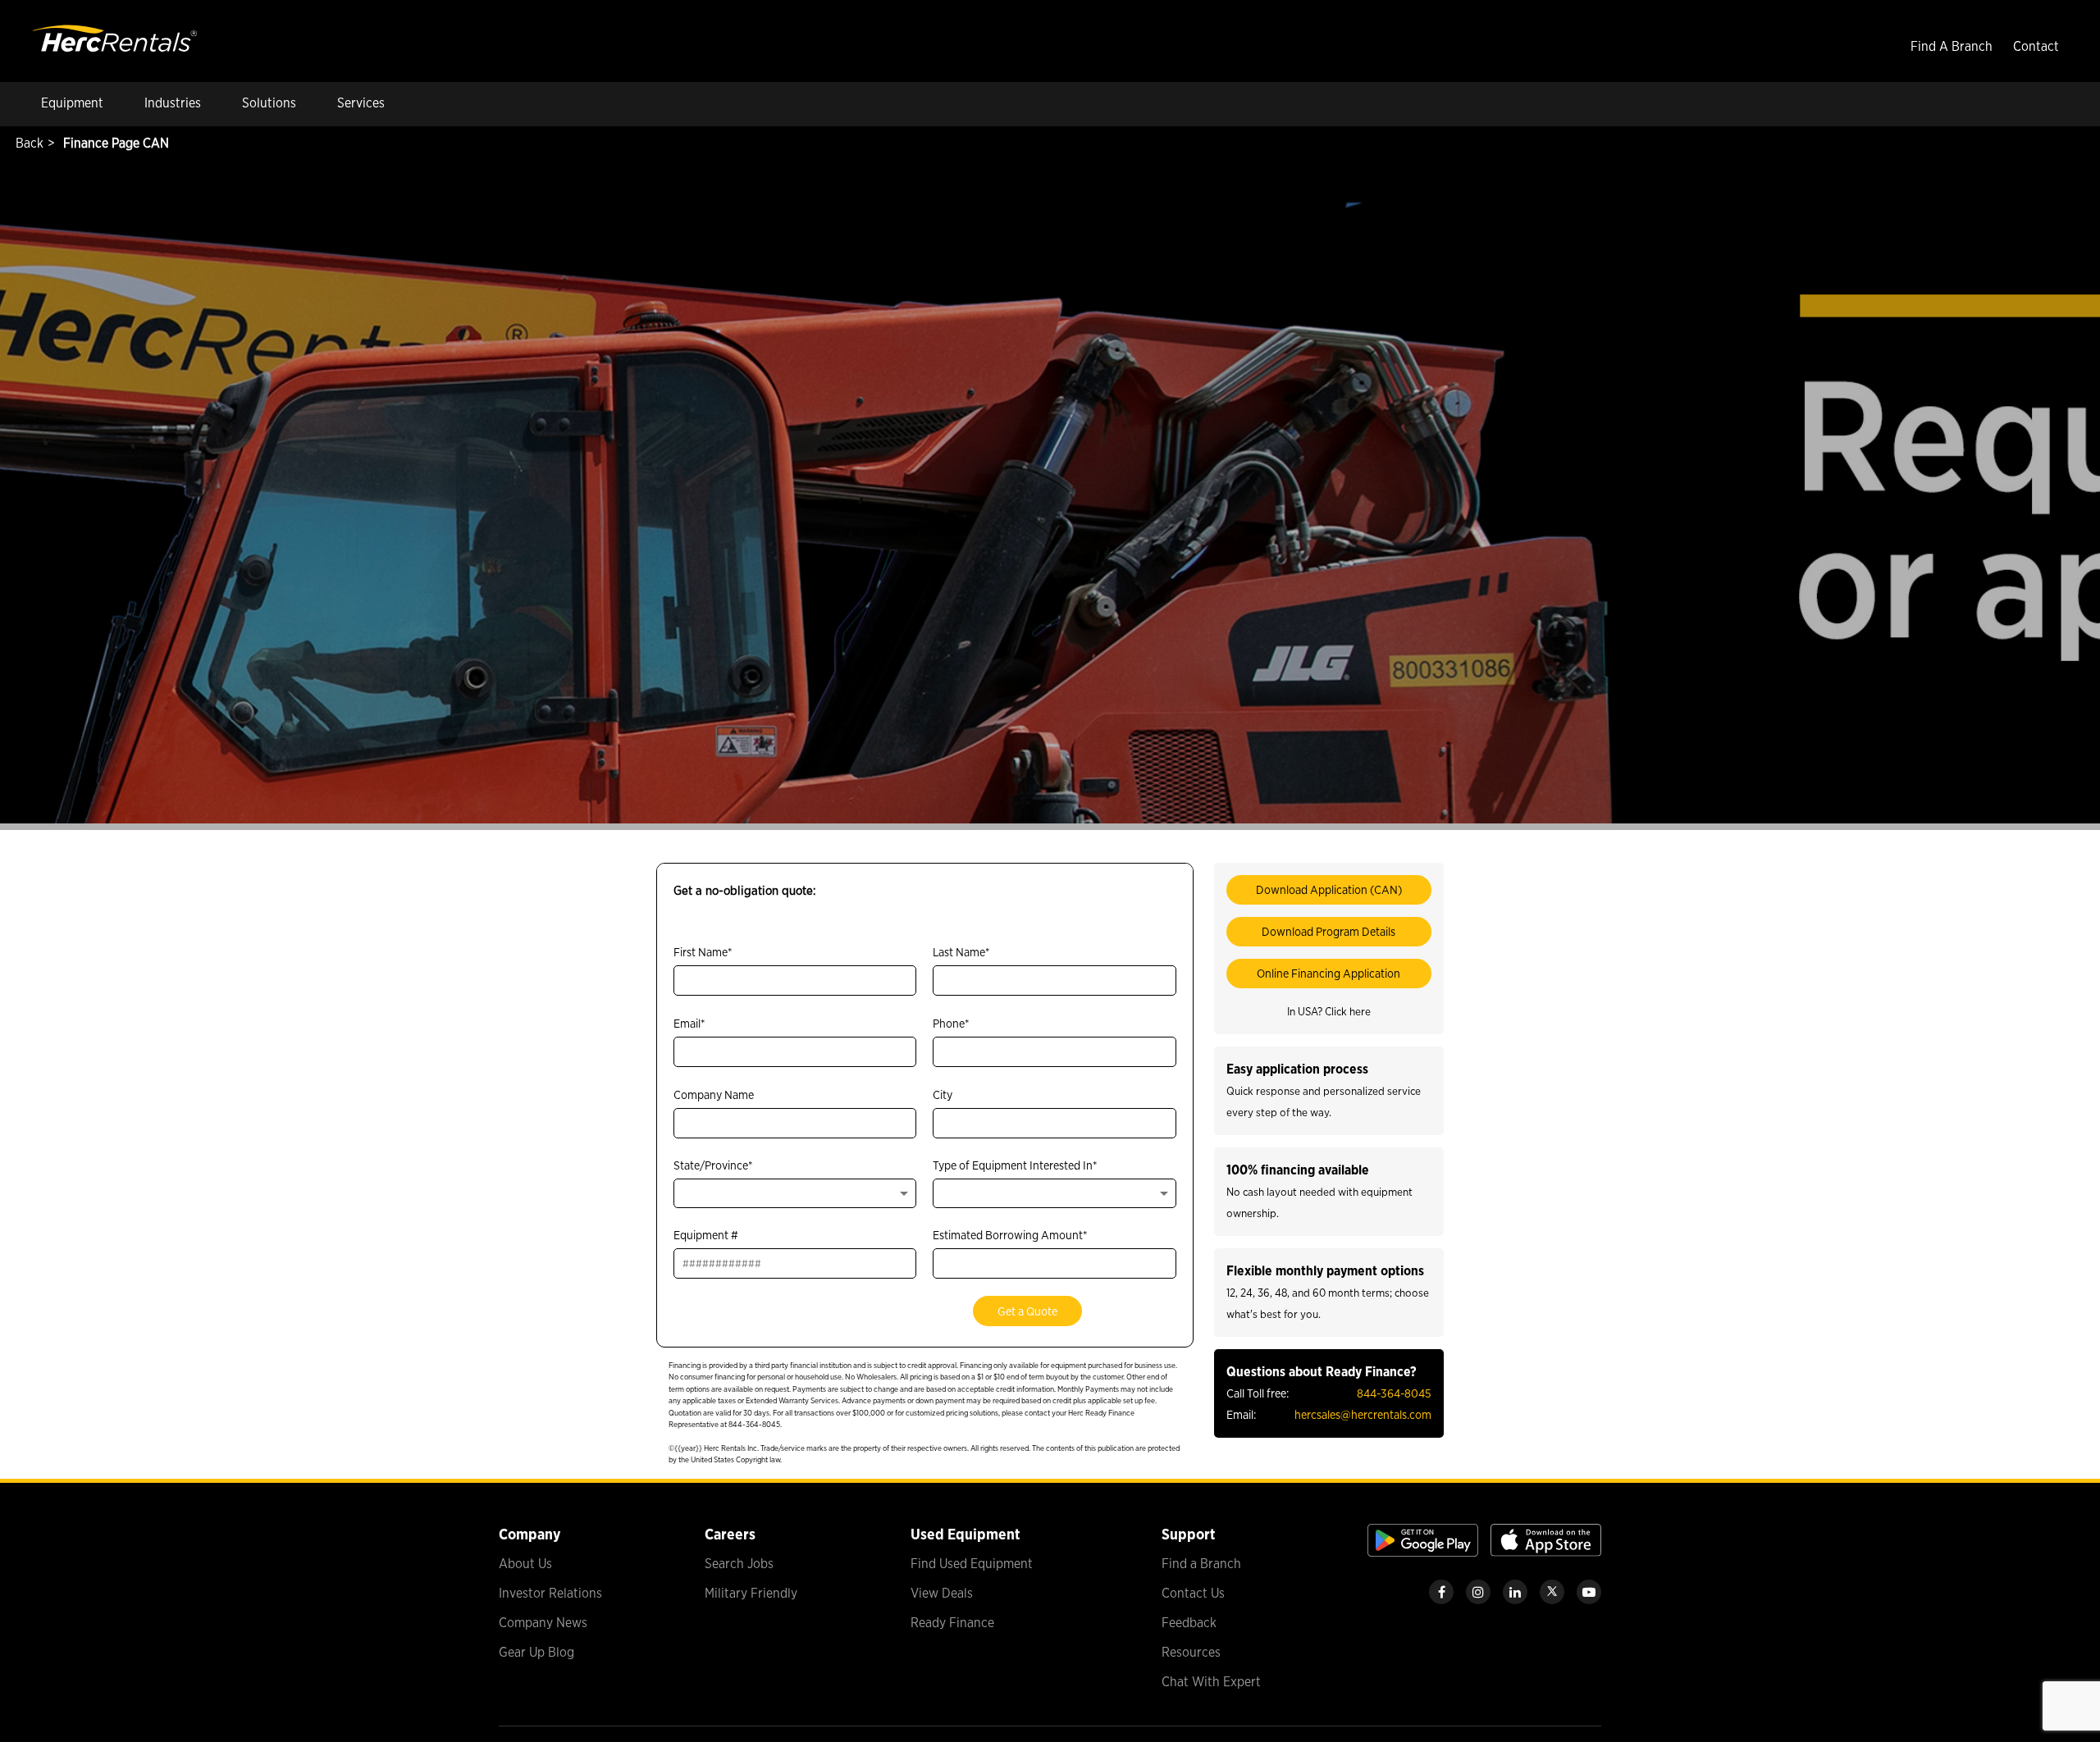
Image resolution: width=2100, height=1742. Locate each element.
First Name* (703, 952)
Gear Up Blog (536, 1652)
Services (361, 103)
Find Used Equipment (972, 1564)
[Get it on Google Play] (1423, 1552)
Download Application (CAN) (1329, 889)
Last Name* (961, 952)
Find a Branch (1201, 1564)
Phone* (951, 1023)
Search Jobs (739, 1564)
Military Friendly (751, 1593)
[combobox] (795, 1193)
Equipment (72, 103)
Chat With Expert (1211, 1682)
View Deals (942, 1593)
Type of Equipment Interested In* (1015, 1165)
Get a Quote (1027, 1311)
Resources (1191, 1652)
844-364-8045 (1394, 1393)
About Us (525, 1564)
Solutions (269, 103)
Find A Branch (1952, 46)
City (943, 1094)
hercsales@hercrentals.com (1363, 1414)
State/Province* (713, 1165)
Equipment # (706, 1235)
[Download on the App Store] (1546, 1552)
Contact (2036, 46)
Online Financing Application (1328, 973)
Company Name (714, 1094)
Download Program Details (1328, 931)
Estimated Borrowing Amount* (1010, 1235)
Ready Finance (952, 1623)
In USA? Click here (1329, 1011)
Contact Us (1193, 1593)
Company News (543, 1623)
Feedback (1189, 1623)
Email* (689, 1023)
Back (28, 143)
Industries (173, 103)
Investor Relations (550, 1593)
